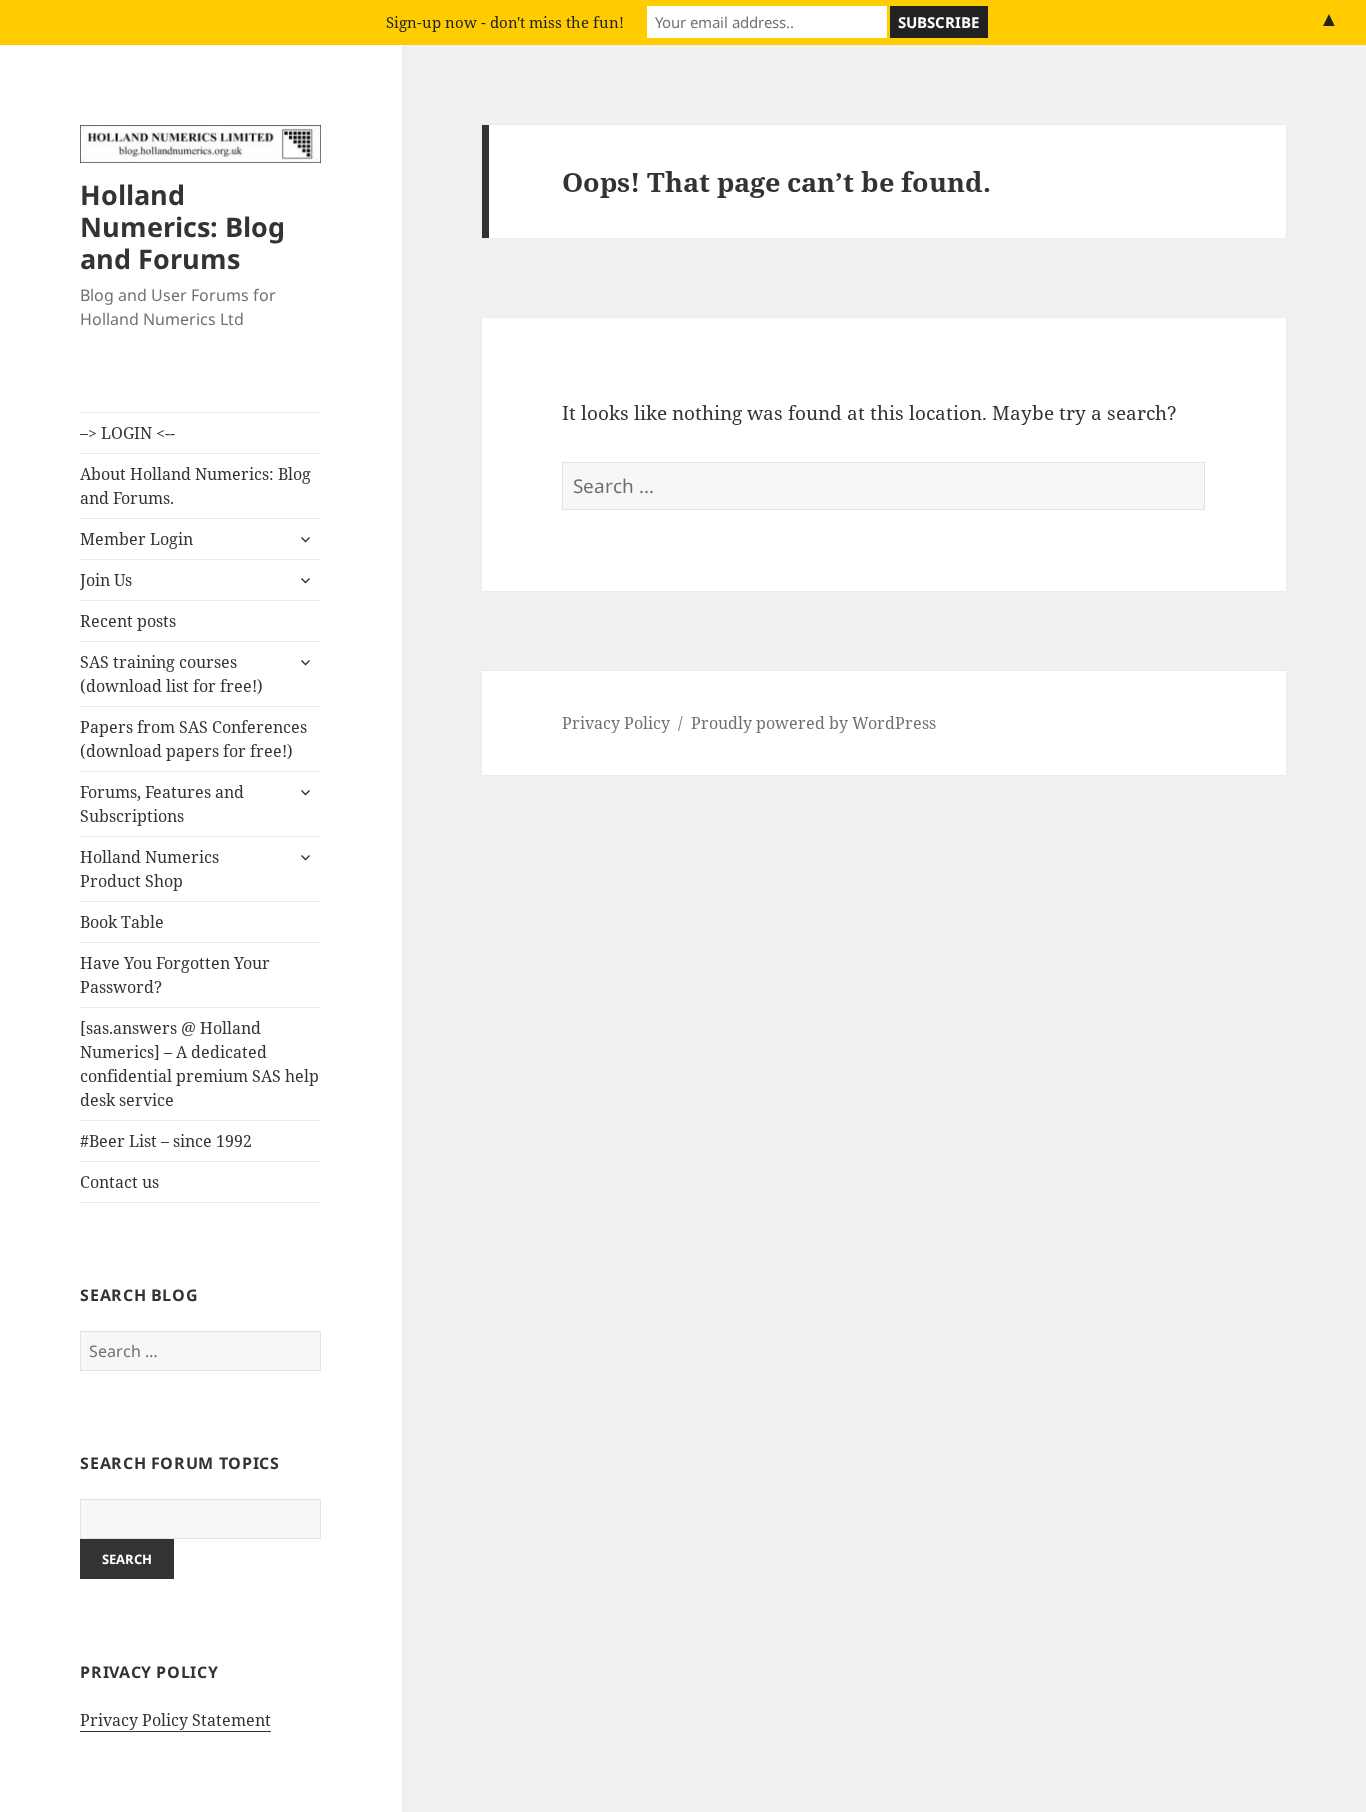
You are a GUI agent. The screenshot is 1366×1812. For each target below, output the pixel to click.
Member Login (136, 539)
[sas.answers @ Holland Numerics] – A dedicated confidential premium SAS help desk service (199, 1064)
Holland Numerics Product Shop (149, 869)
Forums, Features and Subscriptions (162, 804)
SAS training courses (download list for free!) (171, 674)
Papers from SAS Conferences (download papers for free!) (193, 739)
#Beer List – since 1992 (166, 1141)
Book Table (122, 922)
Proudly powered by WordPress (813, 723)
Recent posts (128, 621)
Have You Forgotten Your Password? (175, 975)
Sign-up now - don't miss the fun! (505, 22)
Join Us (106, 580)
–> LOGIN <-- (127, 433)
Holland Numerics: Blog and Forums (182, 226)
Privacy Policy (616, 723)
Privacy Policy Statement (175, 1720)
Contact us (119, 1182)
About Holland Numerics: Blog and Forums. (195, 486)
